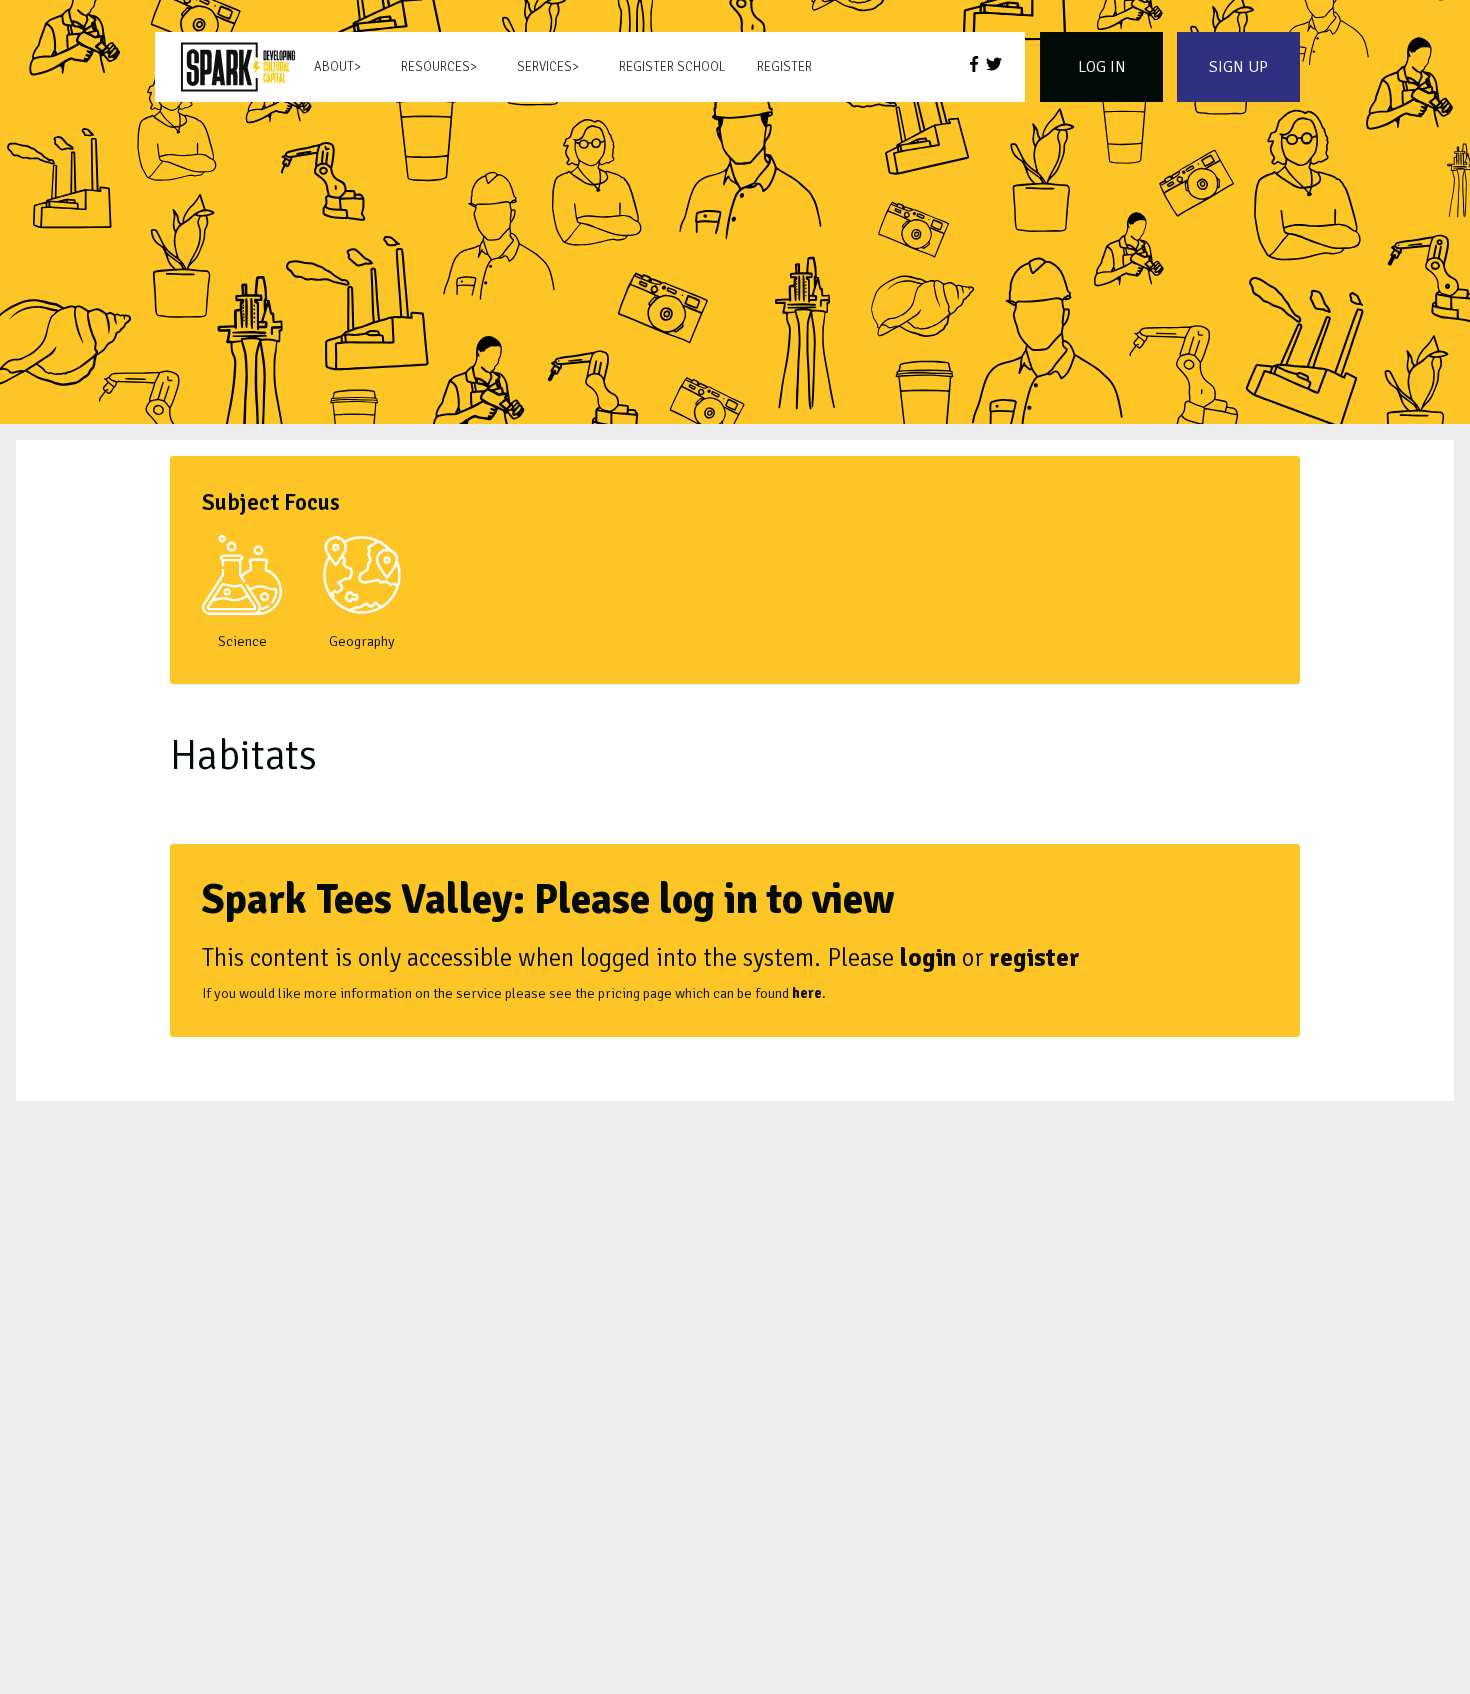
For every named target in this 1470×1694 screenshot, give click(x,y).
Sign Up (1238, 67)
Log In (1102, 67)
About (334, 67)
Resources (435, 67)
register (1034, 957)
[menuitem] (238, 67)
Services (544, 67)
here (807, 993)
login (928, 957)
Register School (672, 67)
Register (784, 67)
